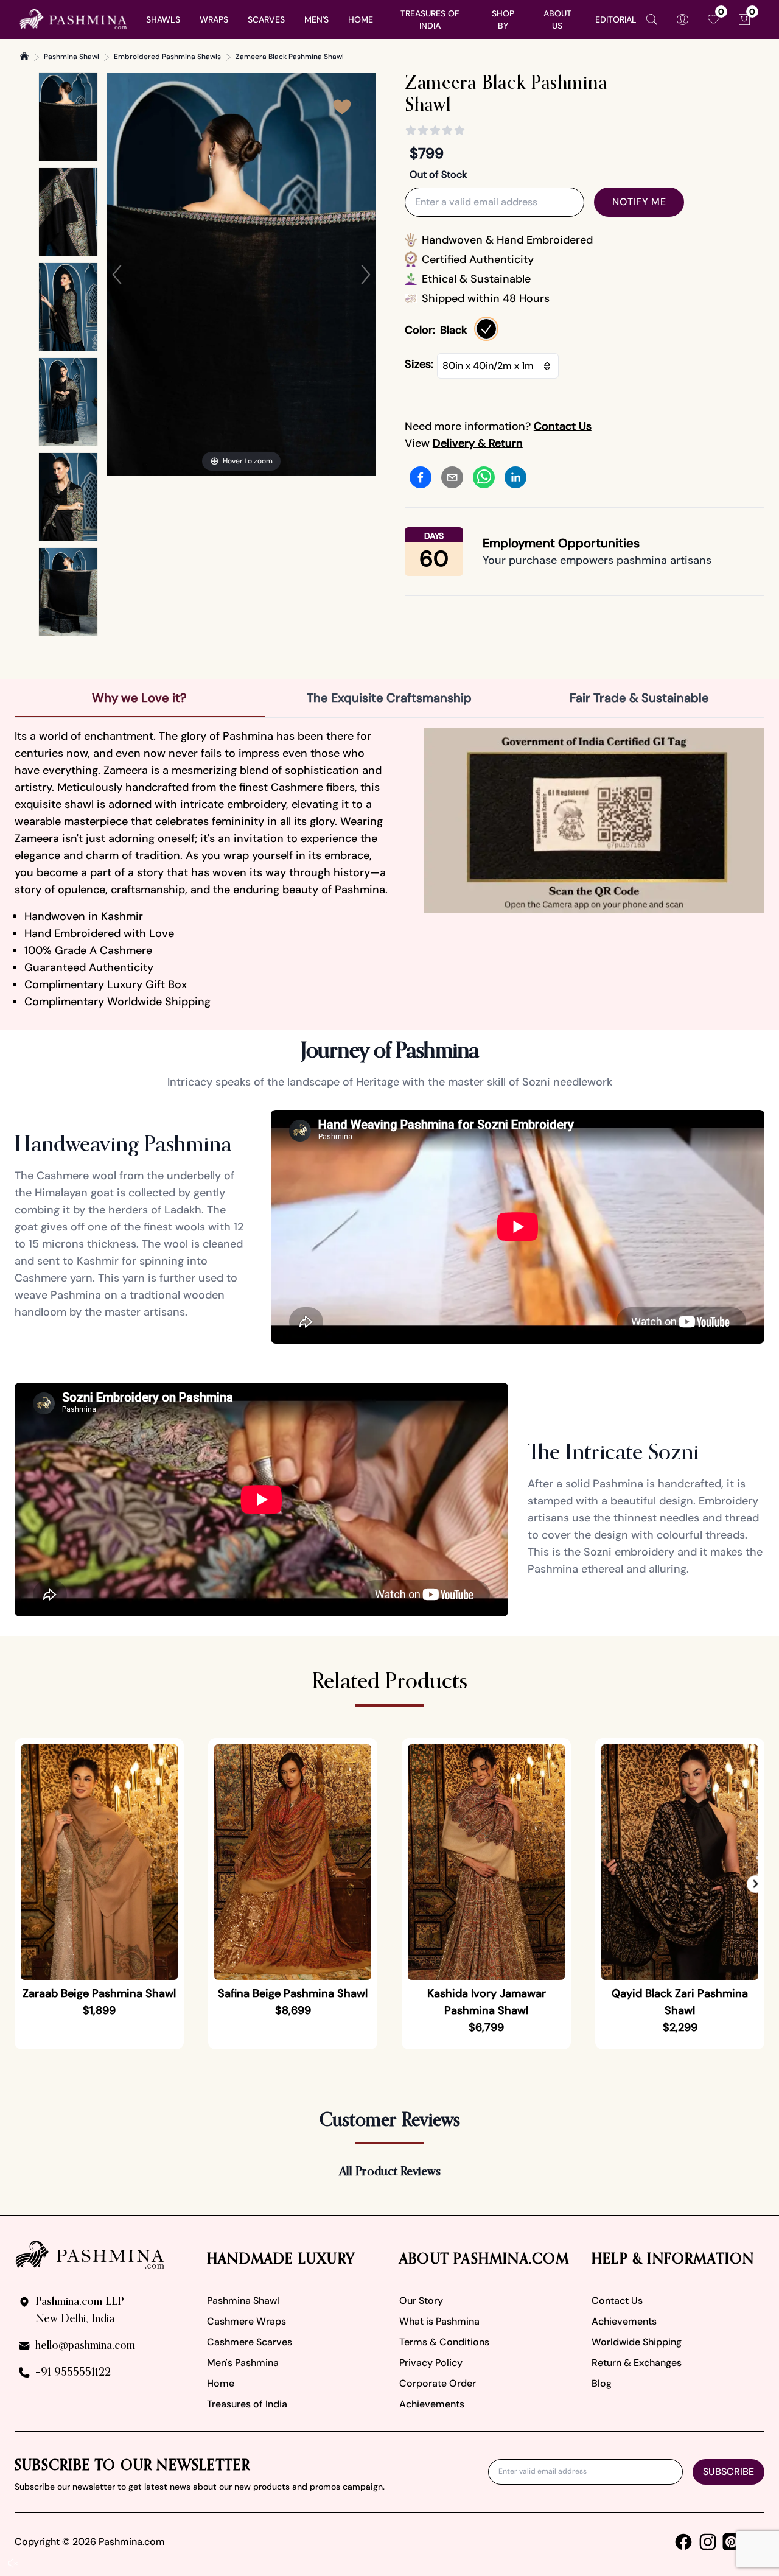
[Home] (24, 56)
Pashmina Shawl (72, 57)
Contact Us (617, 2301)
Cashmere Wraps (246, 2321)
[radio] (486, 329)
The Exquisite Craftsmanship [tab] (389, 698)
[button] (756, 1884)
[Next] (366, 275)
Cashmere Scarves (250, 2342)
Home (221, 2383)
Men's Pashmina (243, 2363)
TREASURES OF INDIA (430, 19)
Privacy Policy (431, 2363)
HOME (361, 19)
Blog (602, 2383)
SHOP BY (503, 19)
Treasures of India (247, 2404)
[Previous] (117, 275)
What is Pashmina (439, 2321)
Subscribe (728, 2472)
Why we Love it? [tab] (139, 698)
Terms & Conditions (444, 2342)
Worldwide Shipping (637, 2342)
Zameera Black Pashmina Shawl (290, 57)
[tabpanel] (389, 869)
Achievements (432, 2404)
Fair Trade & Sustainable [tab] (639, 698)
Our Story (421, 2301)
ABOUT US (557, 19)
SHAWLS (163, 19)
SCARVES (266, 19)
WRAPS (214, 19)
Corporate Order (438, 2383)
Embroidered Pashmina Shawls (167, 57)
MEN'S (316, 19)
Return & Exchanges (637, 2363)
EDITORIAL (616, 19)
